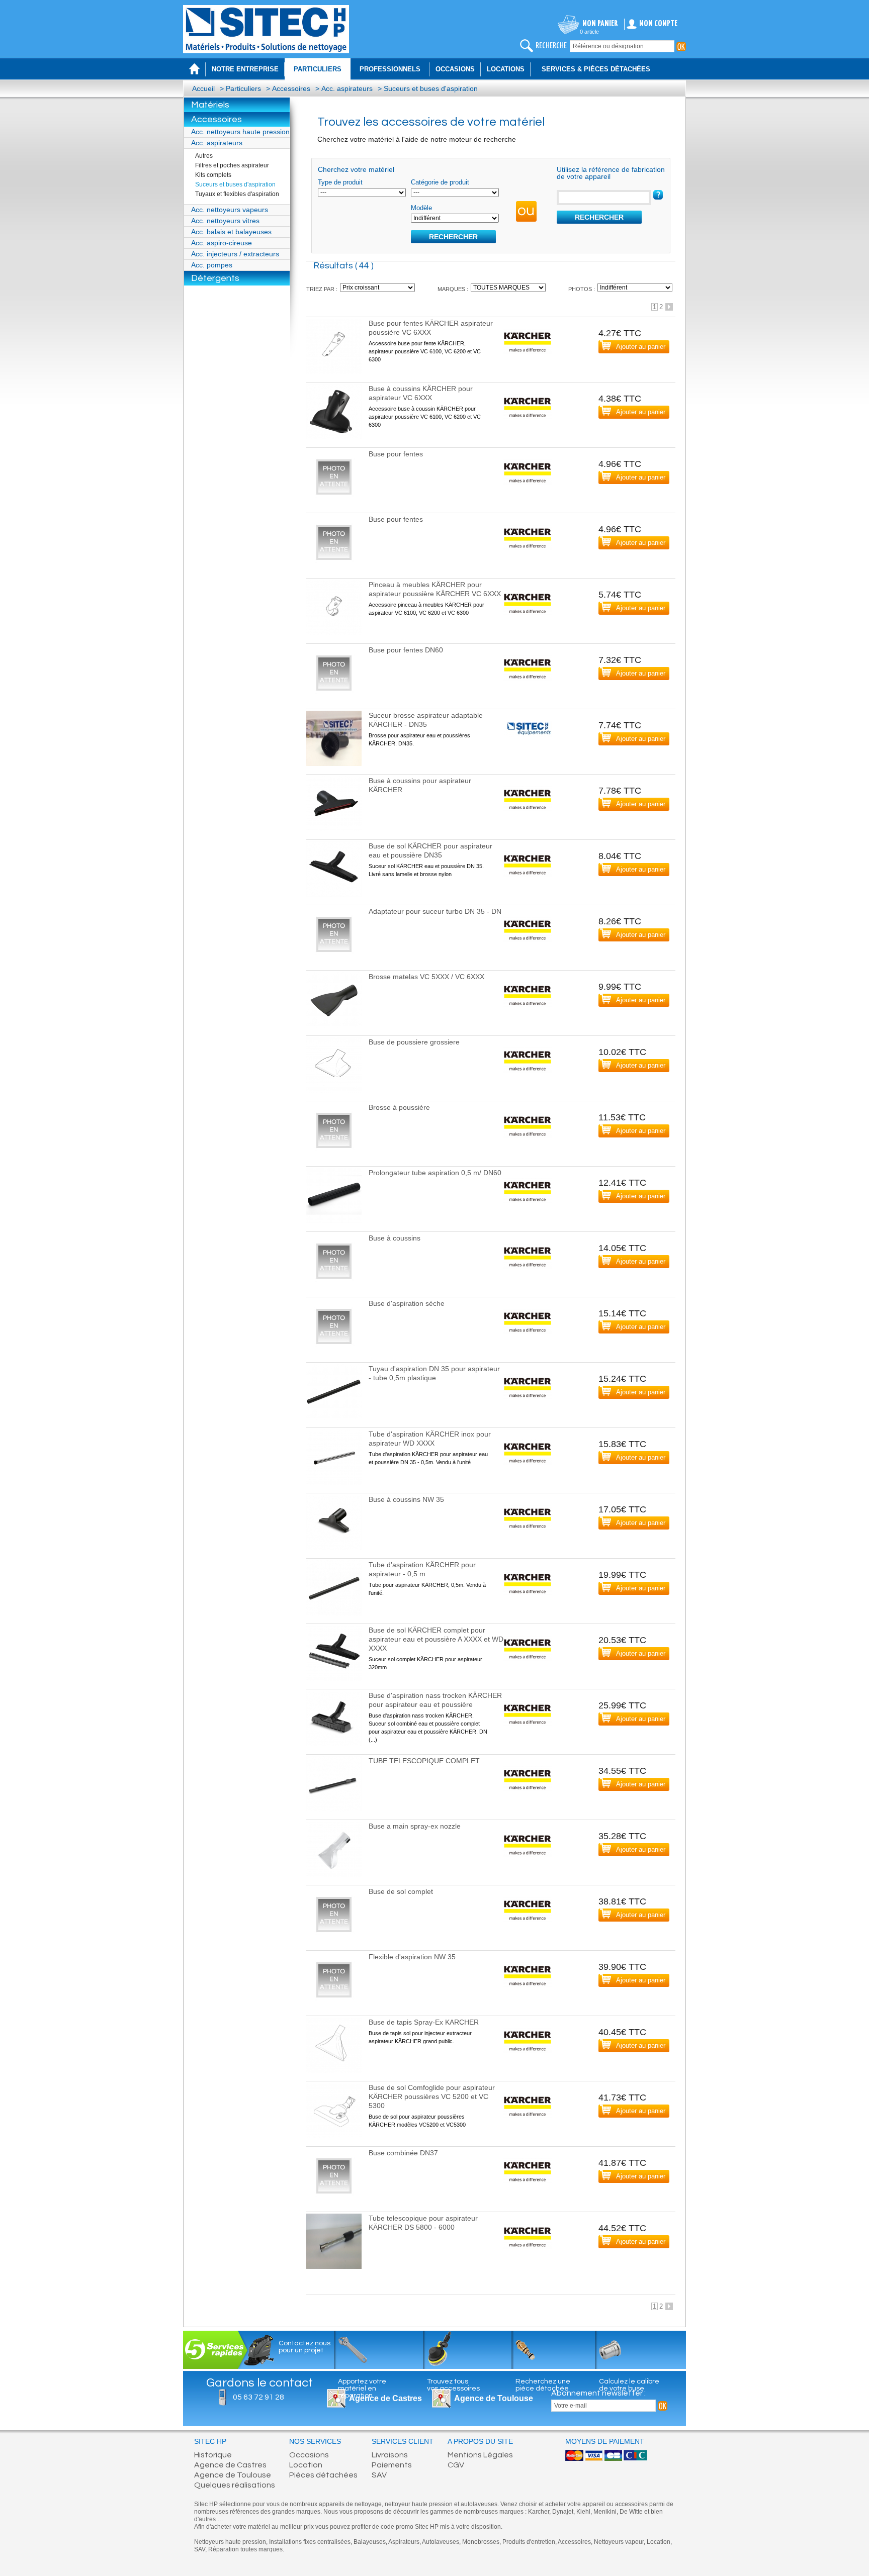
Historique (213, 2455)
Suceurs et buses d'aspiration (431, 88)
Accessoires (291, 88)
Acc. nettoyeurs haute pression (240, 132)
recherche (551, 46)
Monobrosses (481, 2542)
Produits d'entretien (529, 2542)
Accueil (203, 88)
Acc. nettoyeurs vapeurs (230, 210)
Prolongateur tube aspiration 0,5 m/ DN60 (435, 1173)
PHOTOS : (582, 289)
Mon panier (600, 24)
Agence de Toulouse (494, 2398)
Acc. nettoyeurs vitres (225, 221)
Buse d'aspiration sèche (407, 1303)
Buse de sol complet (401, 1891)
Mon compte (658, 24)
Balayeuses (370, 2542)
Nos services (315, 2442)
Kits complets (213, 175)
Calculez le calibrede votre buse (629, 2385)
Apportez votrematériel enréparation (362, 2389)
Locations (506, 69)
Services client (403, 2442)
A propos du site (480, 2442)
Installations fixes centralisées (310, 2542)
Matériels (210, 105)
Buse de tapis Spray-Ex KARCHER (424, 2022)
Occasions (455, 69)
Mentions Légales (480, 2455)
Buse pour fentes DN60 (406, 650)
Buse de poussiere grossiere (414, 1042)
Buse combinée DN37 (403, 2153)
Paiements (392, 2465)
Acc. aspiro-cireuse (222, 243)
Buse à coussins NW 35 (406, 1499)
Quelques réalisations (235, 2485)
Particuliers (243, 88)
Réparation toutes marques (245, 2549)
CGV (456, 2465)
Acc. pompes (212, 265)
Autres (204, 156)
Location (306, 2465)
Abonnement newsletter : (598, 2393)
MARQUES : (453, 289)
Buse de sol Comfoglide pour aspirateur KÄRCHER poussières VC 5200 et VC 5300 (432, 2096)
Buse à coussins (395, 1238)
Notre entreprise (245, 69)
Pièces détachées (323, 2475)
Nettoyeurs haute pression (230, 2542)
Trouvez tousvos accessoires (453, 2385)
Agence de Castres (230, 2465)
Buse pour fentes (396, 454)
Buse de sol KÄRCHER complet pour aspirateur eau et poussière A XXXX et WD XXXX (436, 1639)
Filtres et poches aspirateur (232, 165)
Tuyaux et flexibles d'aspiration (237, 194)
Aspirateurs (404, 2542)
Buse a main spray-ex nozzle (415, 1826)
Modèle (421, 208)
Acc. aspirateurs (347, 88)
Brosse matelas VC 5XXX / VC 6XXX (426, 977)
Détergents (215, 278)
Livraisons (390, 2455)
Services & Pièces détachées (596, 69)
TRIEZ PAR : (322, 289)
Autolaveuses (441, 2542)
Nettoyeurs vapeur (619, 2542)
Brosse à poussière (399, 1107)
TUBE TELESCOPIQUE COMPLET (424, 1761)
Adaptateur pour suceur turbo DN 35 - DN (435, 911)
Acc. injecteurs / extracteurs (235, 254)
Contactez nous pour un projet (305, 2347)
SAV (379, 2475)
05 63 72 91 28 (258, 2397)
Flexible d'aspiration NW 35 (412, 1957)
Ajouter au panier (641, 347)
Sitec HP (210, 2442)
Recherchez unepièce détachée (543, 2385)
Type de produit (340, 182)
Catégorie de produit (440, 182)
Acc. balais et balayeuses (231, 232)
